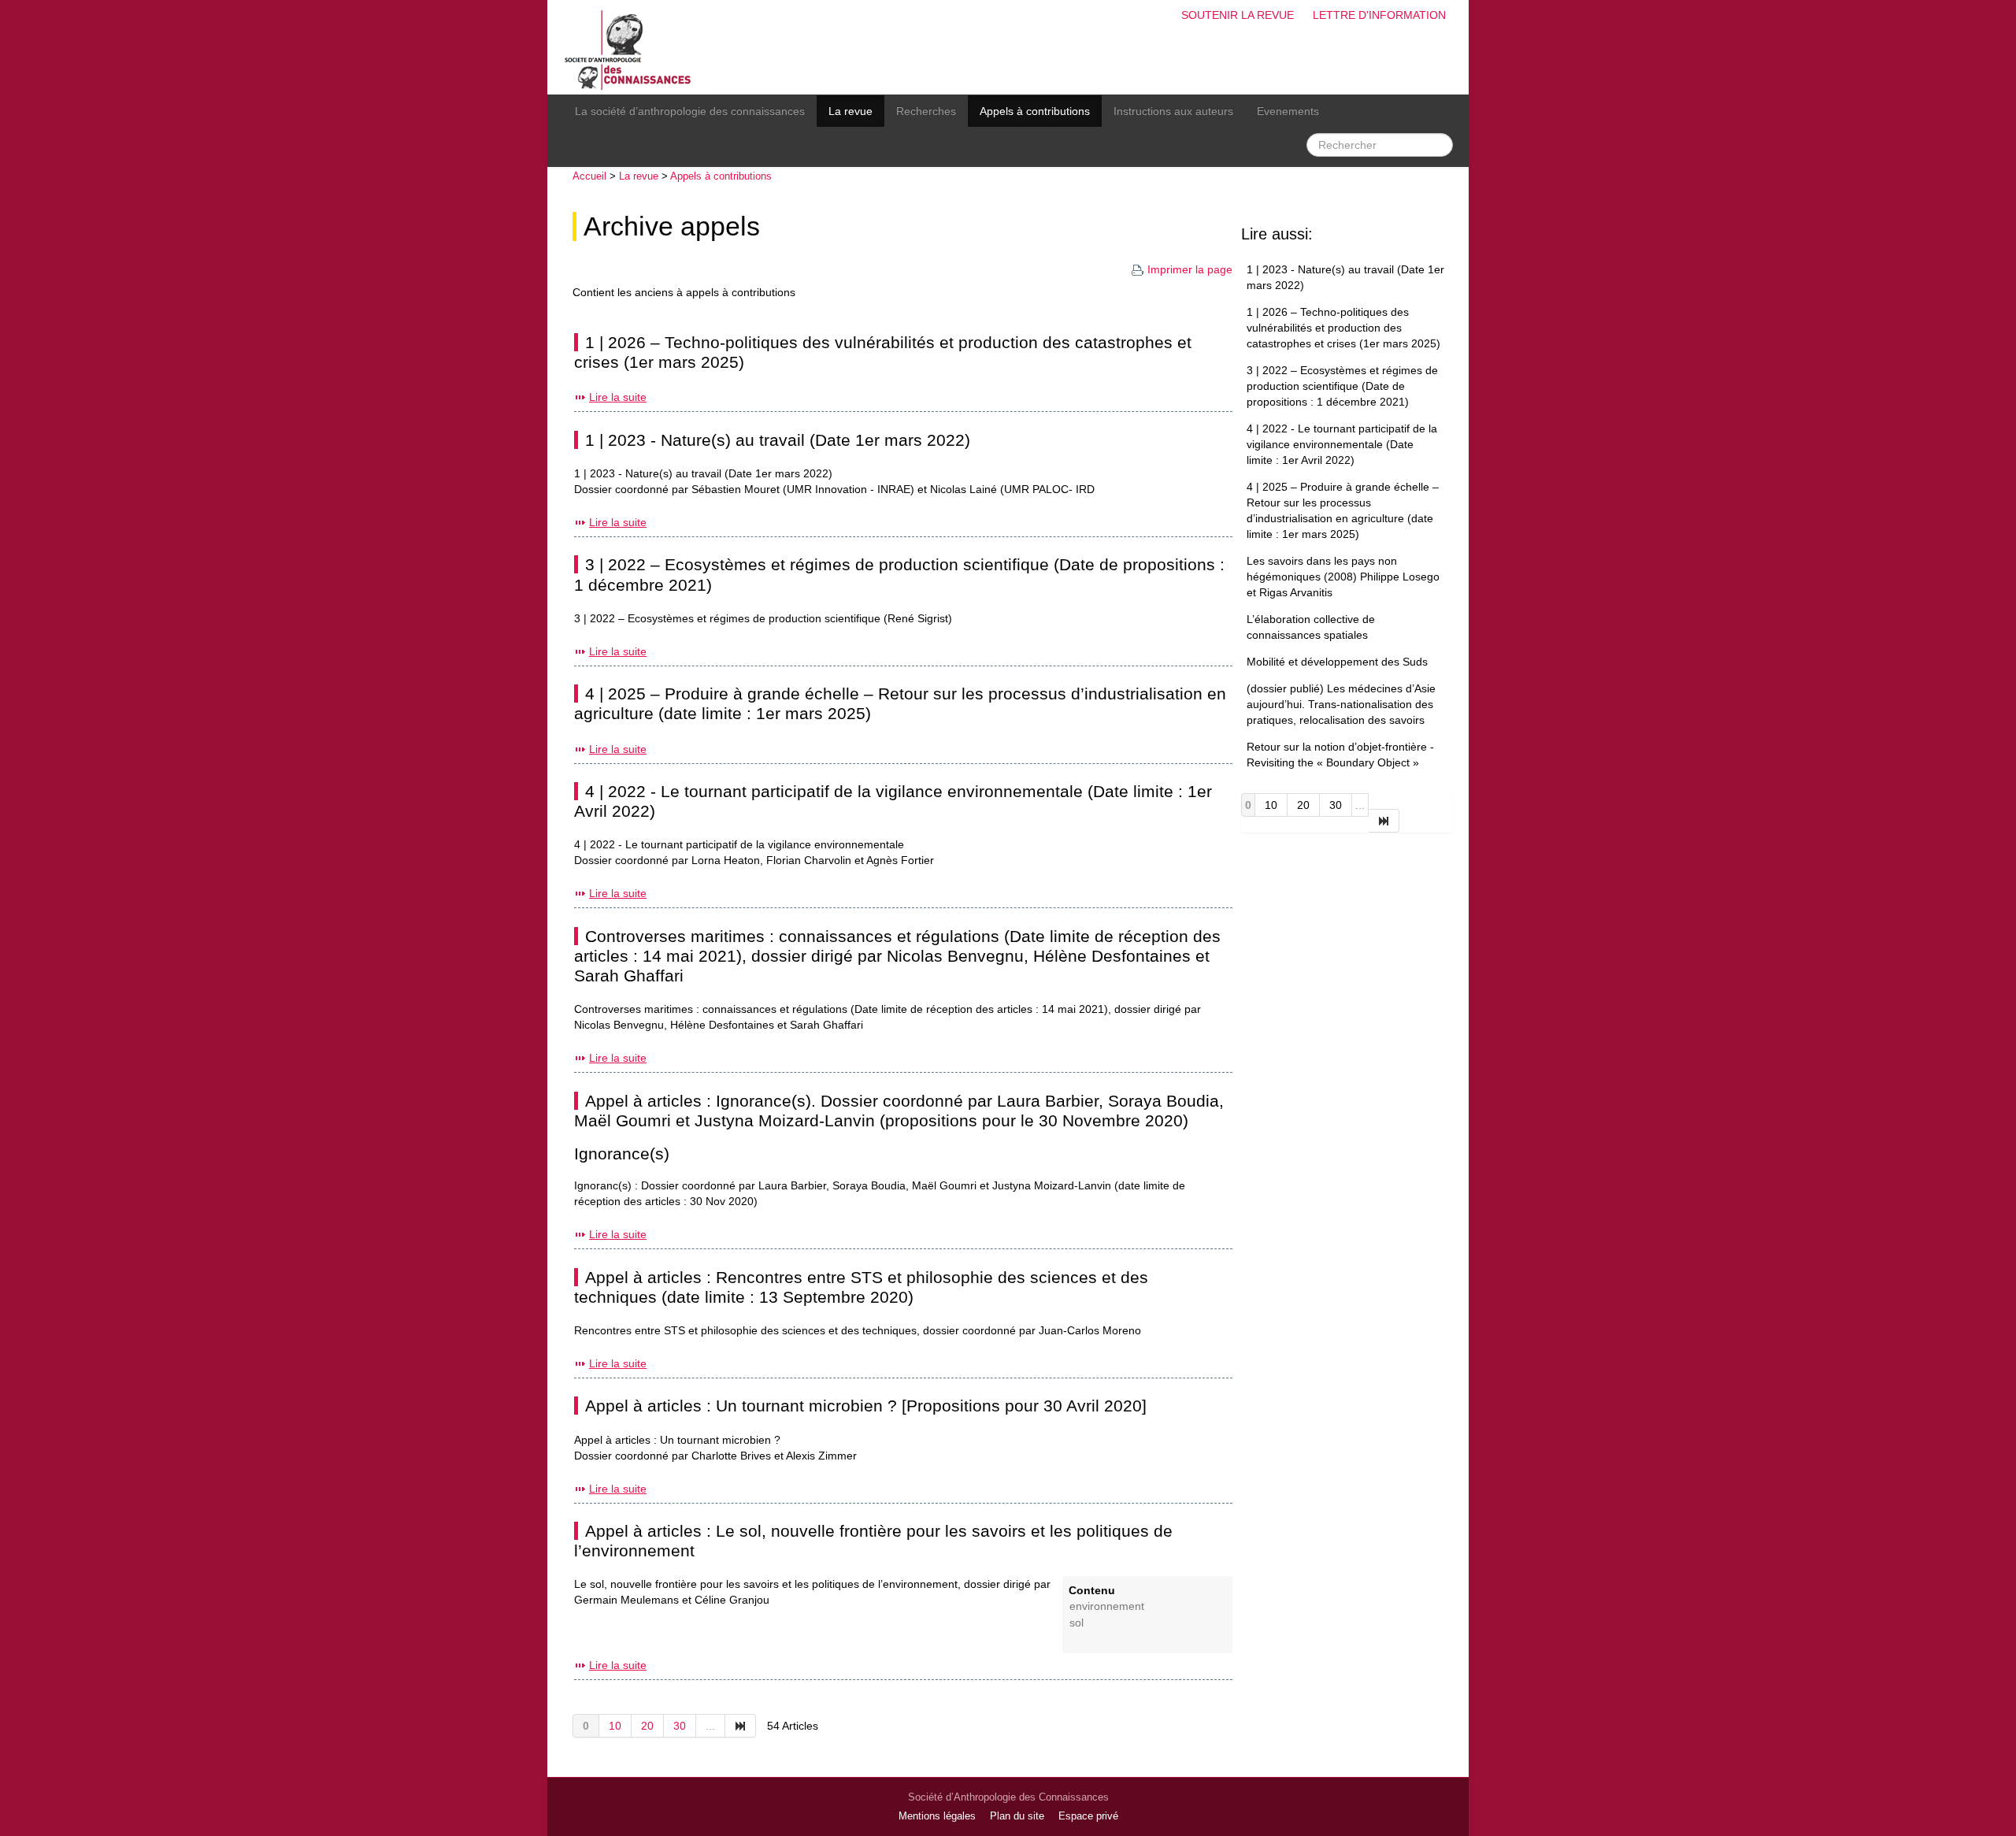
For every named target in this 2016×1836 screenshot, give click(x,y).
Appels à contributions (1035, 111)
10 (615, 1726)
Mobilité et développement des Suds (1337, 662)
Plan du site (1017, 1816)
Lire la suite (618, 397)
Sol (1077, 1623)
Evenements (1288, 111)
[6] (741, 1726)
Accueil (589, 176)
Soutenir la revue (1238, 15)
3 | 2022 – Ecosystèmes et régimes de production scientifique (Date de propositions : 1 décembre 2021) (1342, 386)
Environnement (1107, 1606)
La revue (850, 111)
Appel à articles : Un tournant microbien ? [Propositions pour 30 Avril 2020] (866, 1406)
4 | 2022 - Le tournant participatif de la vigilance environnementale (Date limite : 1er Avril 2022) (1342, 444)
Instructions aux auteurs (1173, 111)
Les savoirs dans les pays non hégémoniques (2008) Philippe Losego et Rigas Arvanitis (1343, 577)
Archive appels (672, 226)
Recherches (926, 111)
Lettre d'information (1379, 15)
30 (680, 1726)
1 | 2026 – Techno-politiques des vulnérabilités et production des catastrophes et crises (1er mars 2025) (1343, 328)
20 (647, 1726)
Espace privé (1088, 1816)
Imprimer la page (1190, 269)
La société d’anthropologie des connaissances (690, 111)
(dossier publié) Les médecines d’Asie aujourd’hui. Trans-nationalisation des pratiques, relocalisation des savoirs (1341, 704)
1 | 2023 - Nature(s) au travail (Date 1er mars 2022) (778, 440)
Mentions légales (937, 1816)
